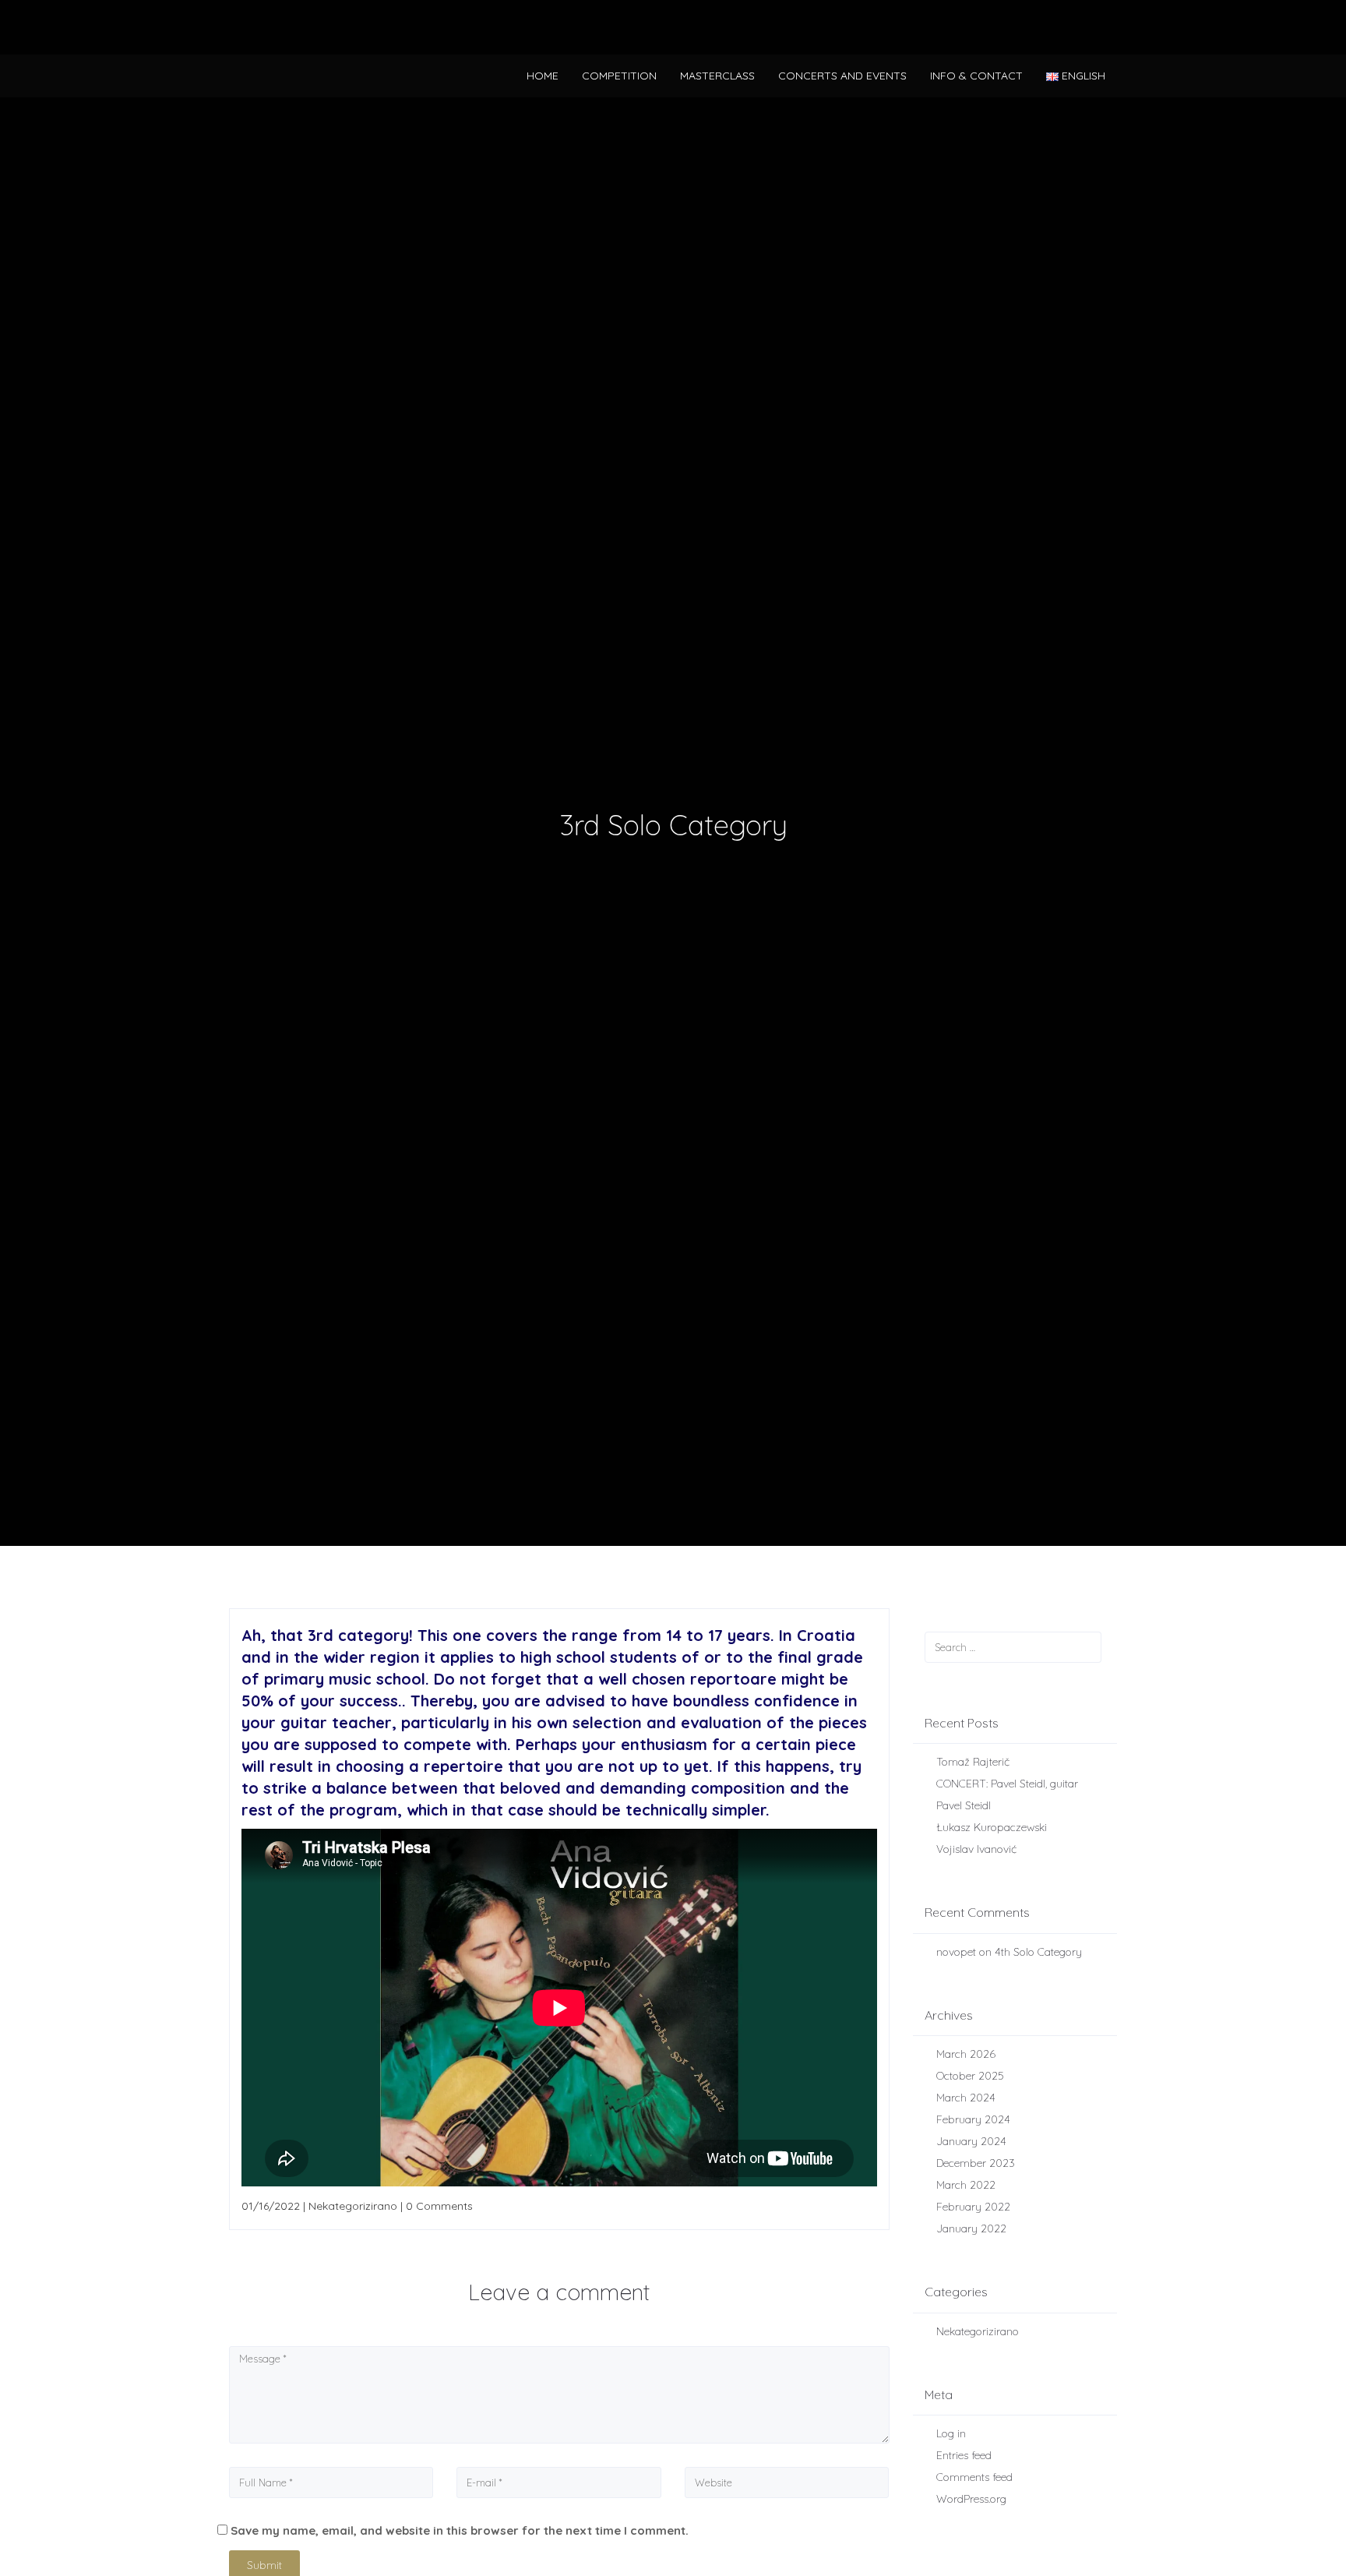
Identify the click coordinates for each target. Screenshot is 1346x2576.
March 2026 (966, 2054)
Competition (619, 76)
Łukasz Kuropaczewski (992, 1827)
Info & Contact (976, 76)
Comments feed (974, 2477)
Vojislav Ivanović (976, 1849)
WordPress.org (971, 2499)
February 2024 (973, 2119)
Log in (951, 2433)
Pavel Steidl (964, 1805)
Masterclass (717, 76)
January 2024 (971, 2141)
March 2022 (966, 2185)
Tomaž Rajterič (973, 1762)
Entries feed (964, 2455)
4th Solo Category (1038, 1952)
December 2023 (976, 2163)
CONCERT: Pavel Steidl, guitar (1007, 1784)
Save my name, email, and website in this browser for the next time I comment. (460, 2530)
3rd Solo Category (673, 825)
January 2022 (971, 2228)
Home (543, 76)
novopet (956, 1952)
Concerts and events (842, 76)
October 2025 (970, 2076)
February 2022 (973, 2207)
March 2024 (966, 2098)
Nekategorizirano (978, 2331)
